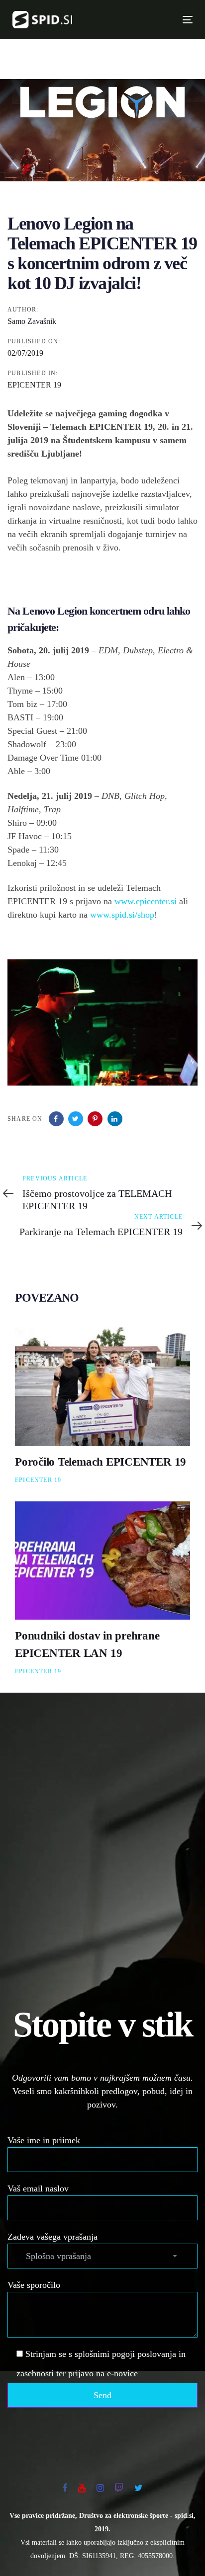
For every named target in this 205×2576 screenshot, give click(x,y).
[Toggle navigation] (145, 20)
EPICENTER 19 (34, 385)
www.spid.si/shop (122, 915)
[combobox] (102, 2256)
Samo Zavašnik (32, 321)
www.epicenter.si (146, 901)
